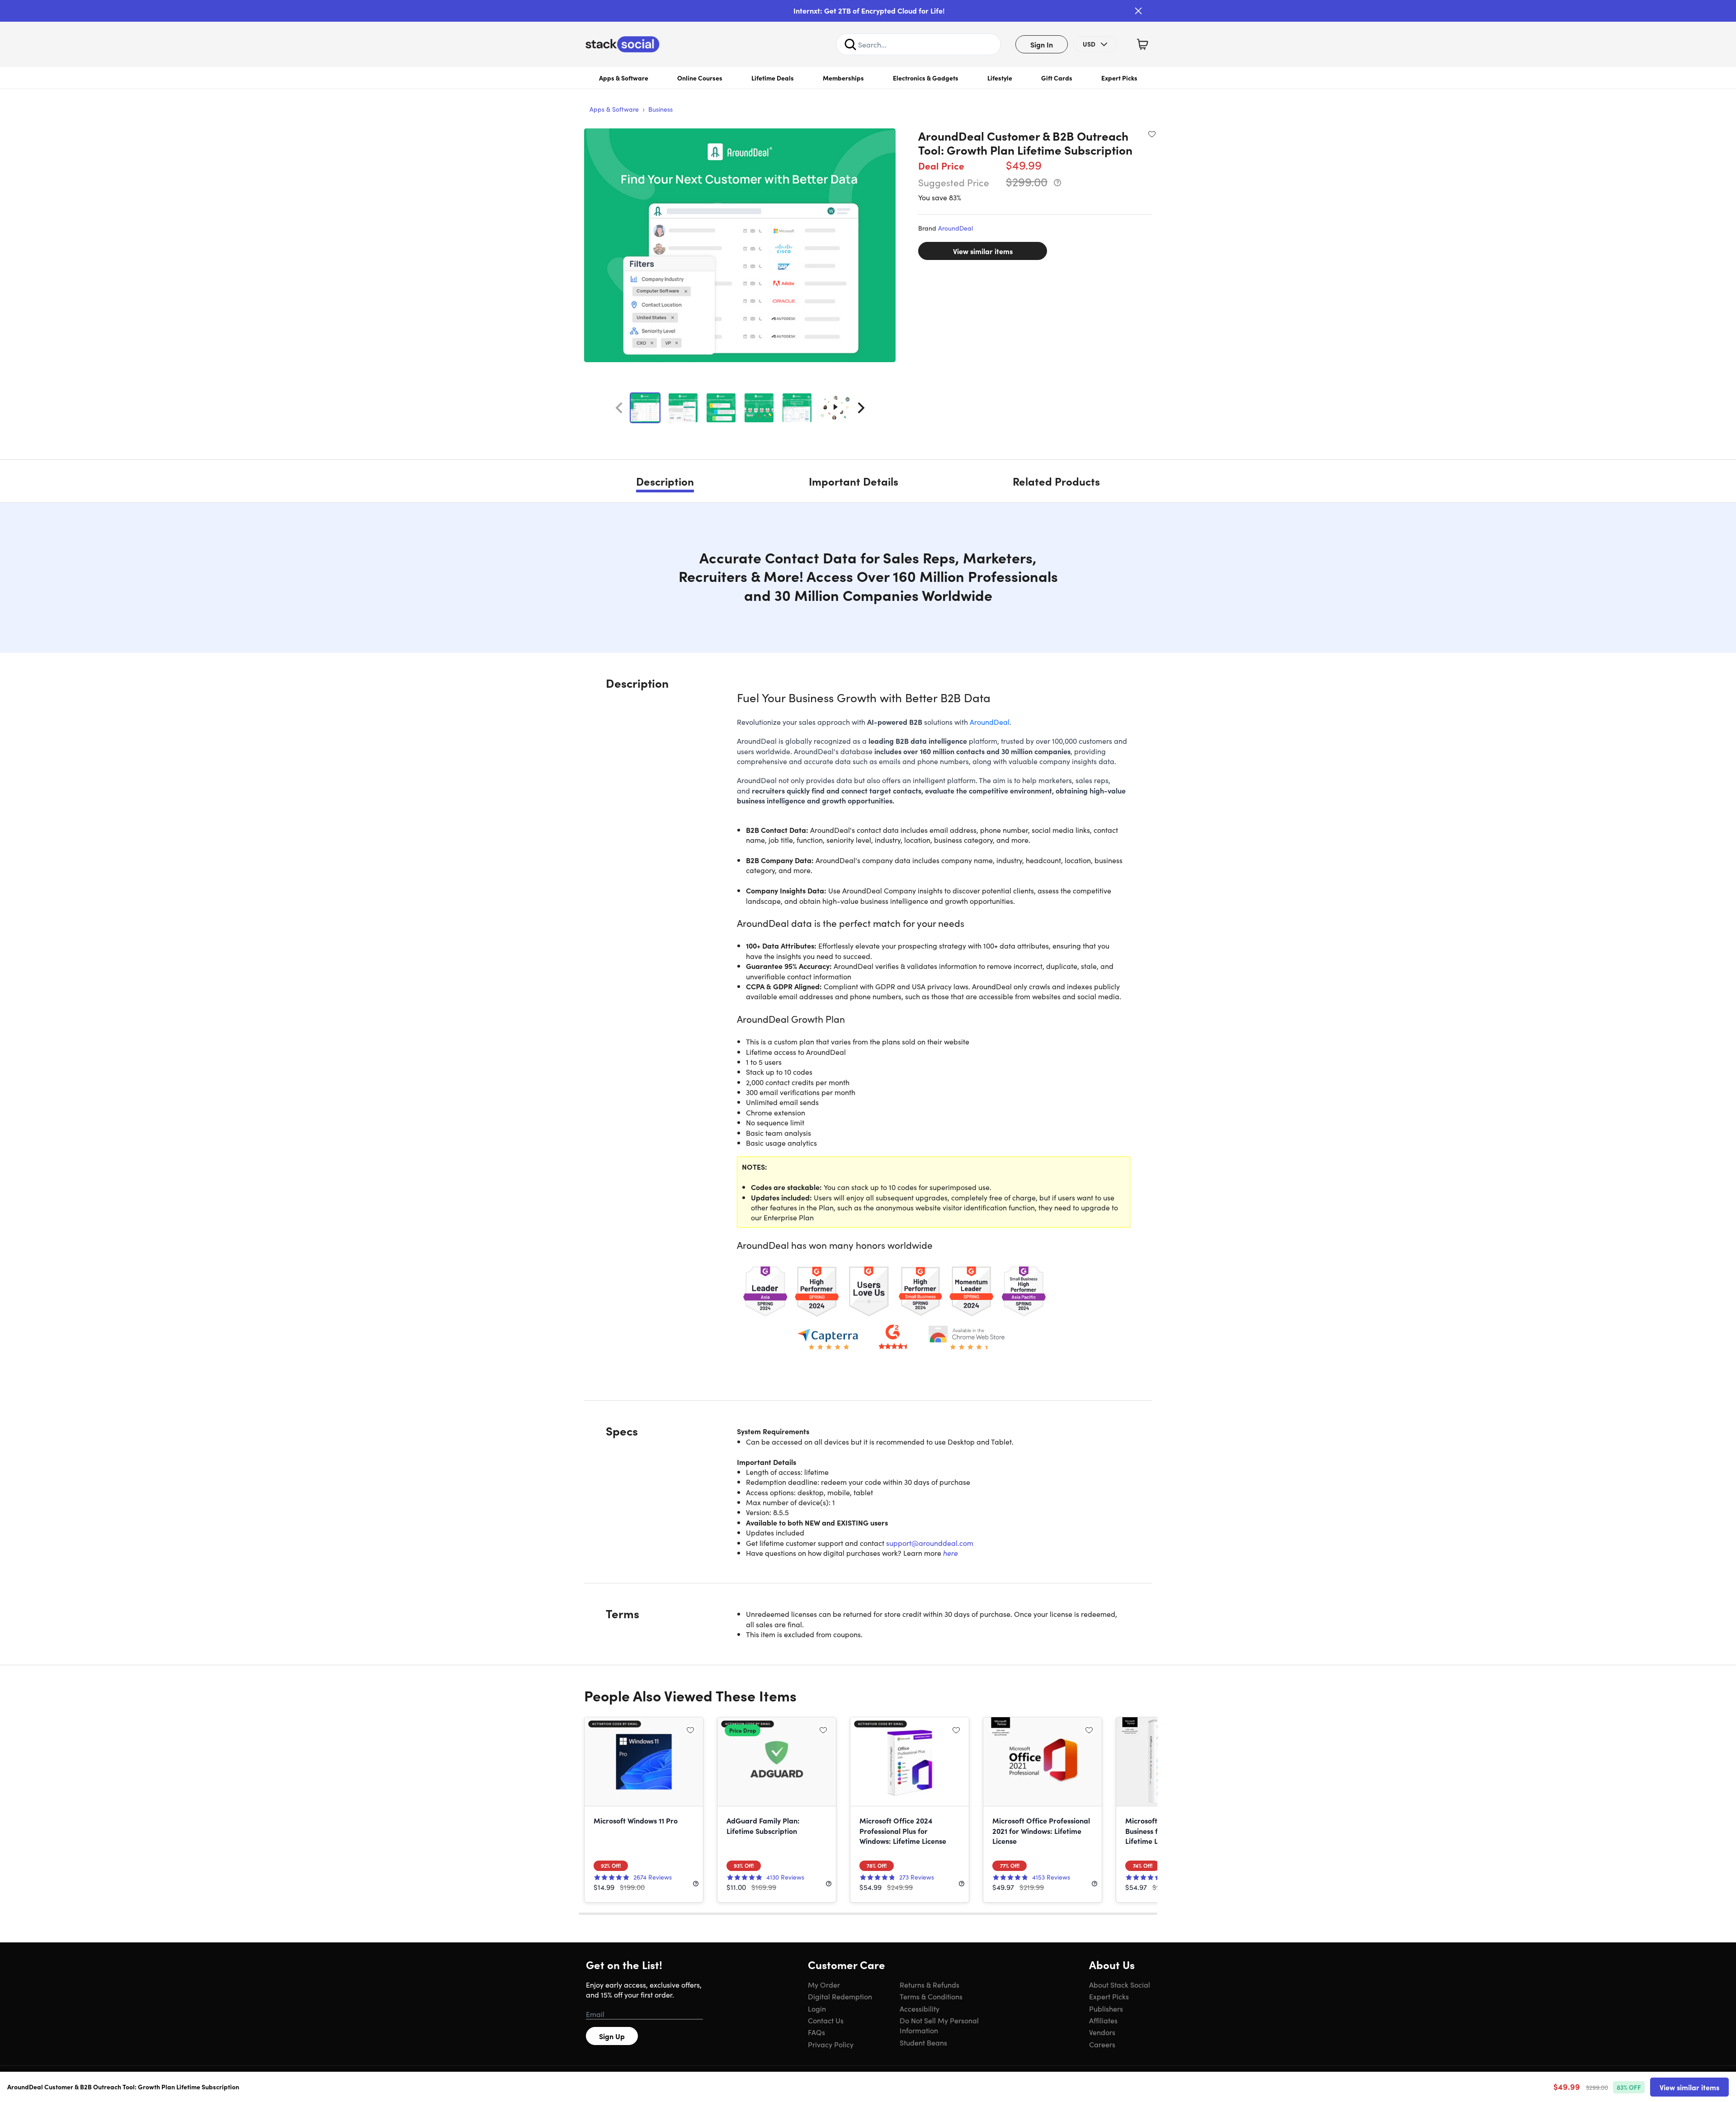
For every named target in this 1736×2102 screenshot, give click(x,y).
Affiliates (1103, 2020)
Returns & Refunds (929, 1984)
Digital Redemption (840, 1996)
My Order (824, 1984)
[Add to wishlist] (1152, 134)
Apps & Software (624, 78)
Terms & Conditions (931, 1996)
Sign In (1042, 44)
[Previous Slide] (619, 408)
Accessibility (920, 2008)
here (951, 1553)
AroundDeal (955, 228)
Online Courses (700, 78)
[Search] (850, 44)
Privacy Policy (831, 2044)
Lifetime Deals (773, 78)
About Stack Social (1120, 1984)
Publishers (1106, 2008)
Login (817, 2008)
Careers (1102, 2044)
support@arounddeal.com (930, 1543)
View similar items (983, 251)
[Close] (1138, 11)
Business (660, 109)
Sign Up (612, 2036)
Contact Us (826, 2020)
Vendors (1102, 2032)
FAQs (816, 2032)
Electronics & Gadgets (926, 78)
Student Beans (923, 2042)
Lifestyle (1000, 78)
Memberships (843, 78)
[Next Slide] (861, 408)
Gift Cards (1057, 78)
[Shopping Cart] (1142, 44)
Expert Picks (1119, 78)
